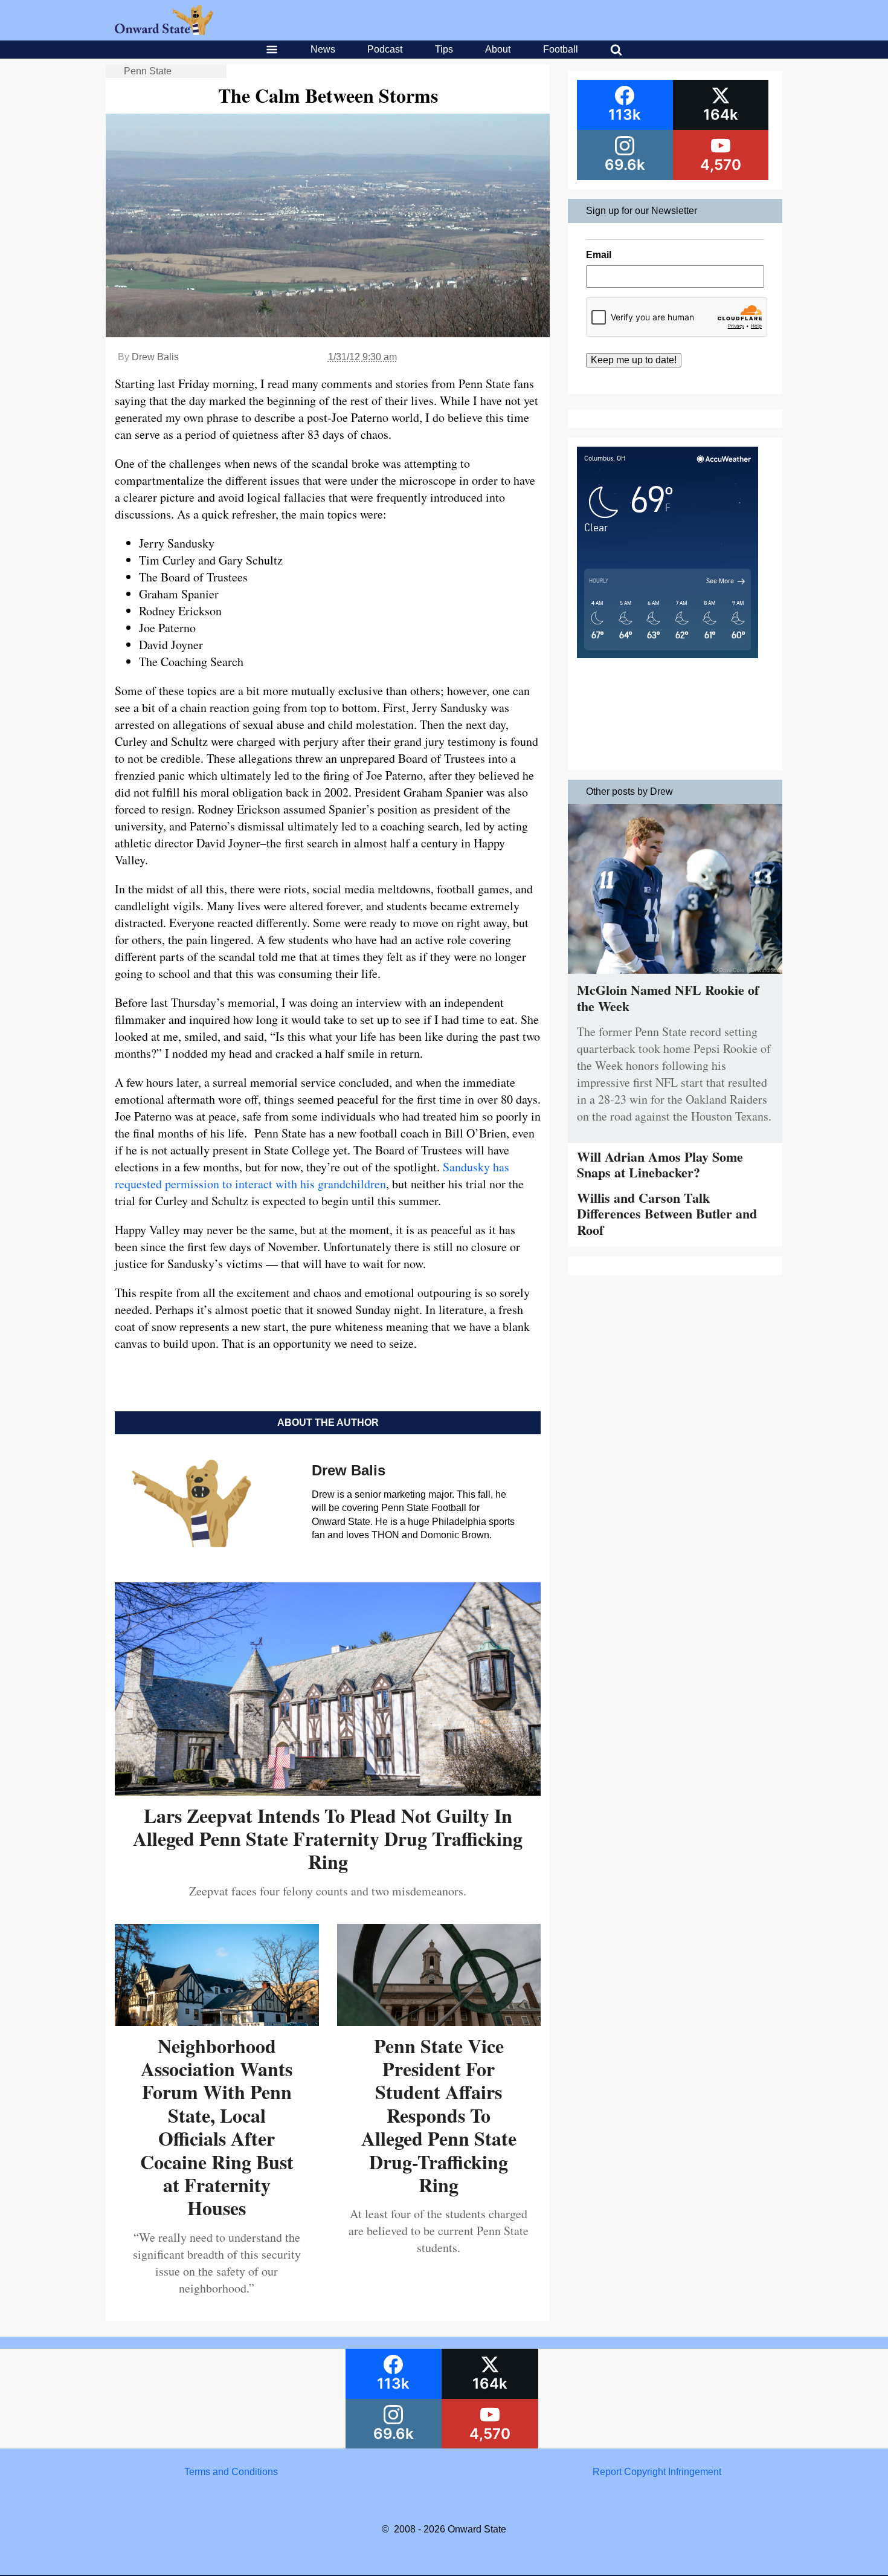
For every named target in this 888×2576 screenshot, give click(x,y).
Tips (444, 49)
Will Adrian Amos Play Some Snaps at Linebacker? (660, 1164)
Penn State (148, 71)
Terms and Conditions (231, 2472)
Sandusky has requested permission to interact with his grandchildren (312, 1175)
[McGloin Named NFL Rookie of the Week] (675, 976)
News (323, 49)
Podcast (385, 49)
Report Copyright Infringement (657, 2472)
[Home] (164, 32)
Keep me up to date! (634, 360)
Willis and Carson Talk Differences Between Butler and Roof (667, 1214)
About (498, 49)
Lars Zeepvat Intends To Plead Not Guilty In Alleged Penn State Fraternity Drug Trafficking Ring (328, 1839)
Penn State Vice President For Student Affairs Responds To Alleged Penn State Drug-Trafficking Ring (439, 2115)
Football (561, 49)
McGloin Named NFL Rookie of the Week (668, 998)
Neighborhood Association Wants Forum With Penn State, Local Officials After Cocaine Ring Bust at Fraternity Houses (217, 2127)
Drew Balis (155, 357)
